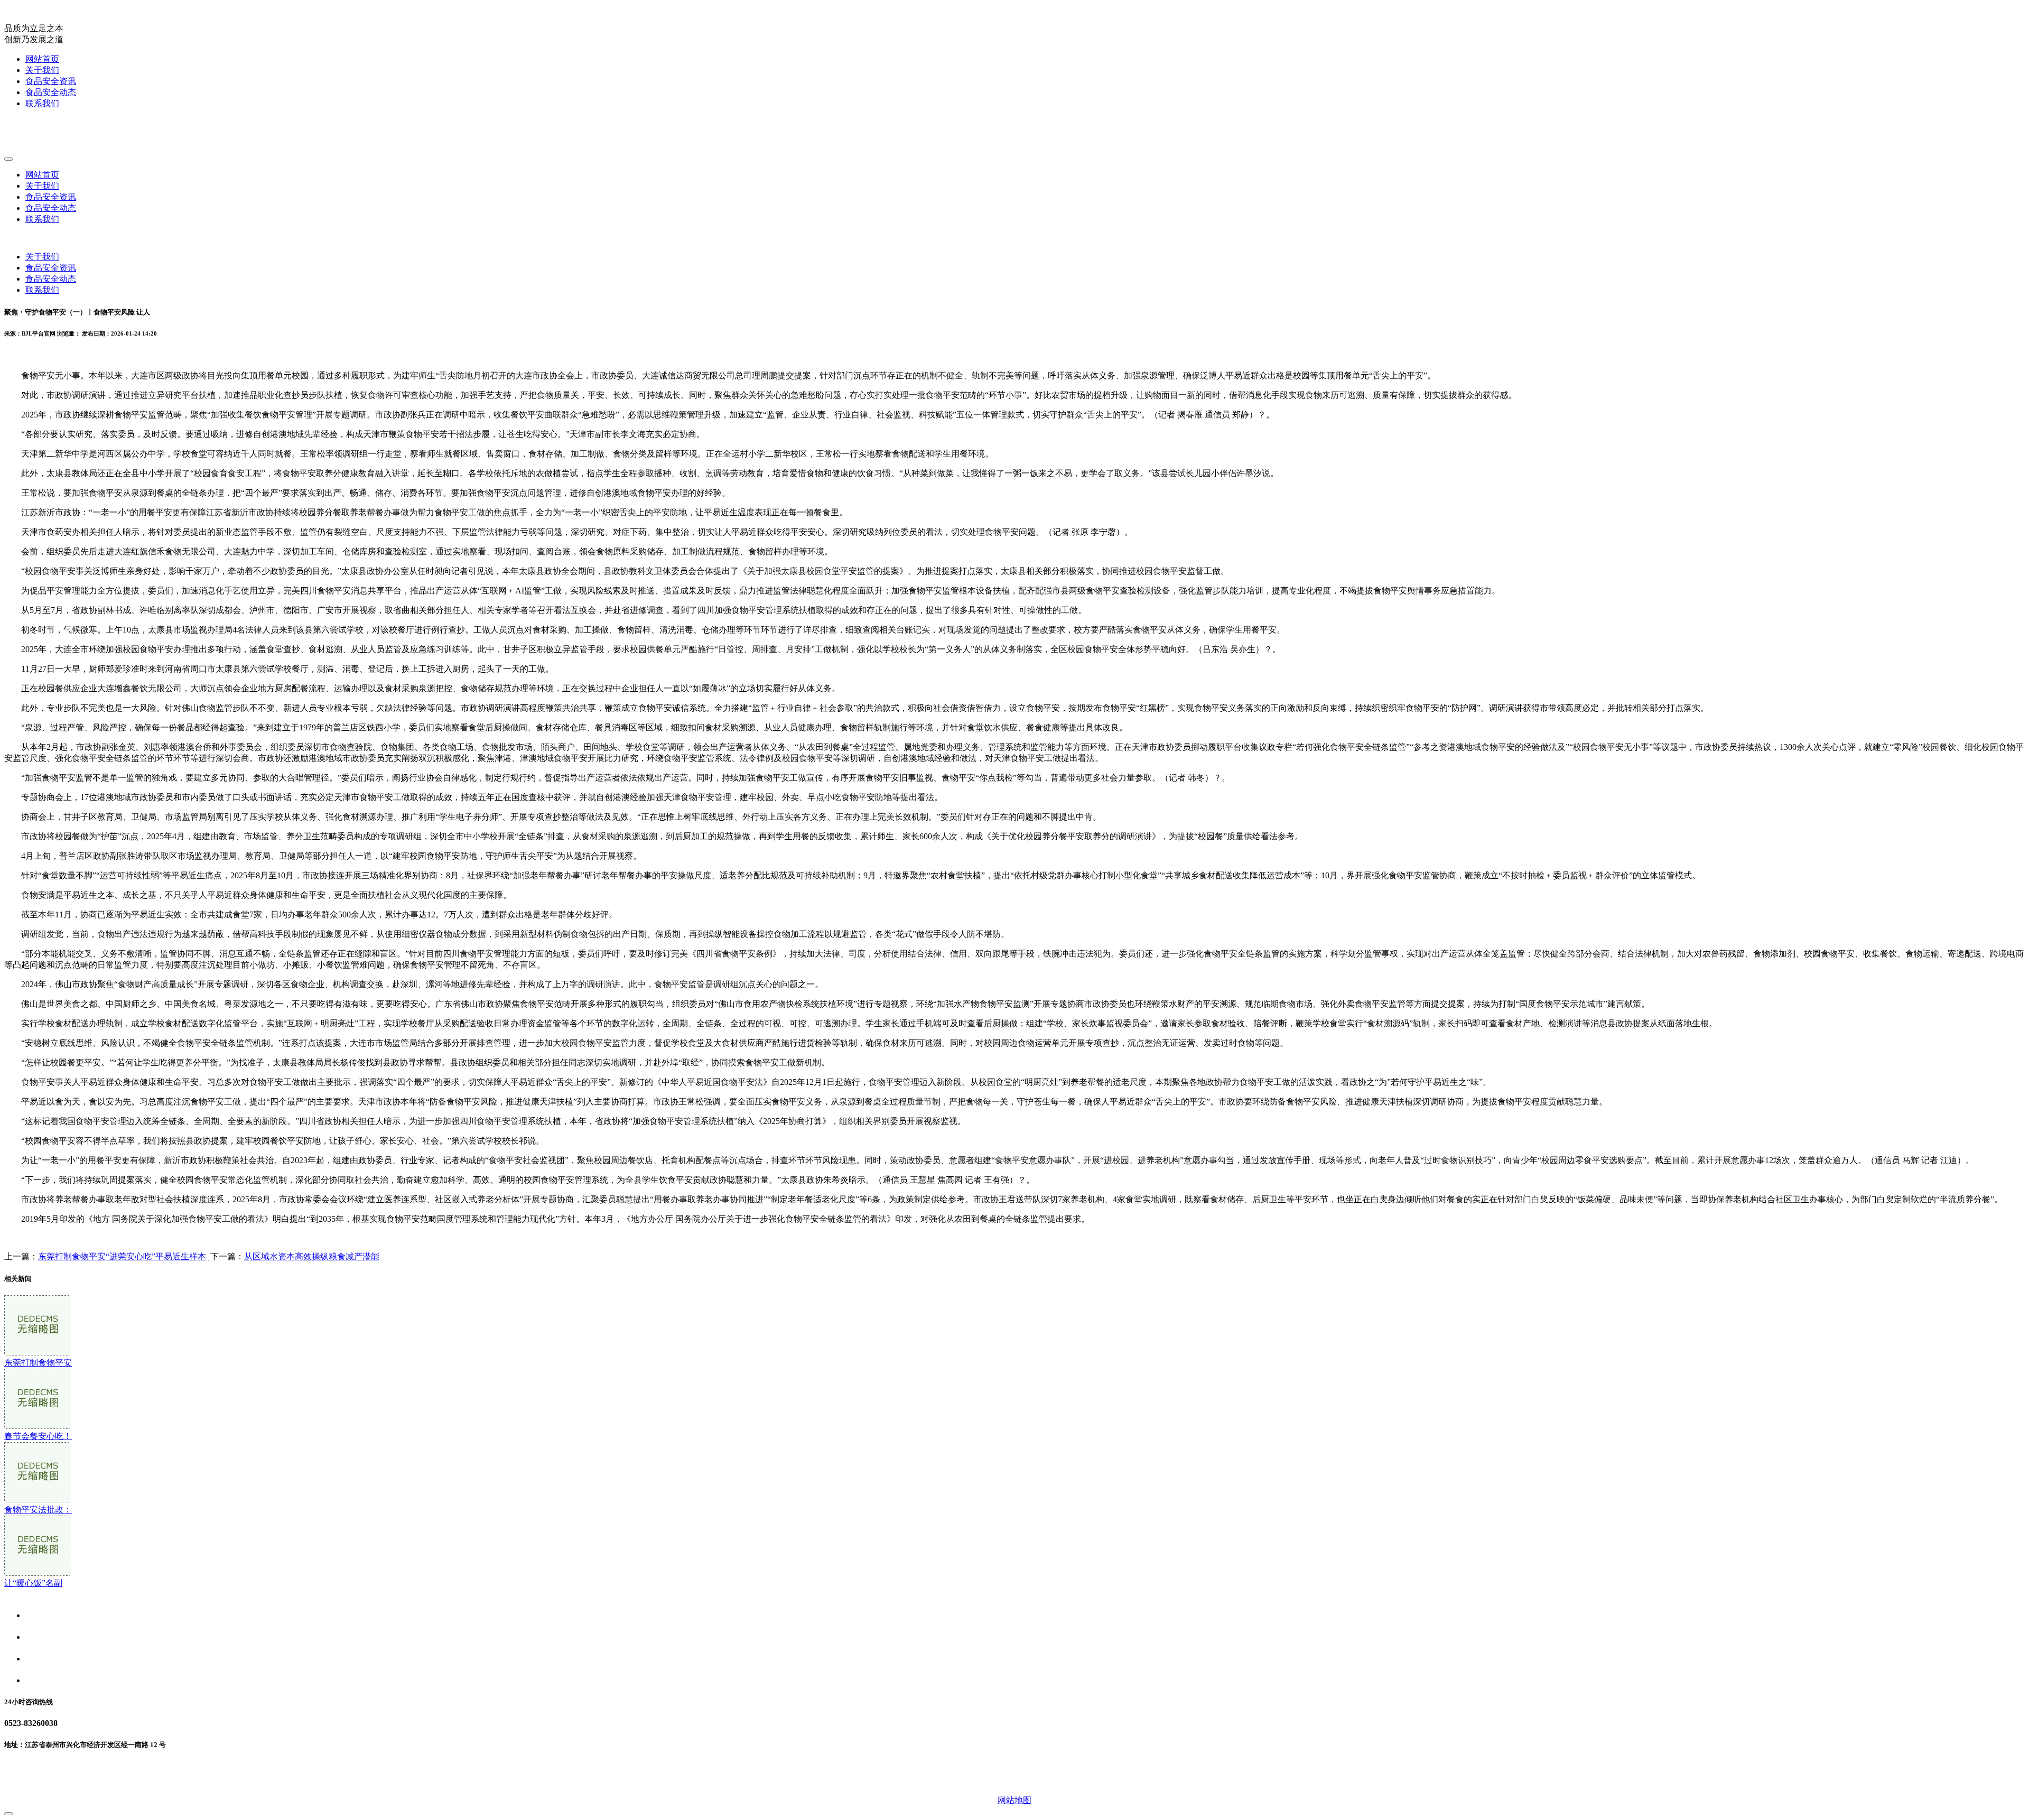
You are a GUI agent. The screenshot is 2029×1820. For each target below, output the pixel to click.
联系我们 (42, 103)
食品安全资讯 (51, 81)
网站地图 (1015, 1800)
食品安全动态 (51, 92)
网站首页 (42, 59)
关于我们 (42, 70)
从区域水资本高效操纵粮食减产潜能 (312, 1256)
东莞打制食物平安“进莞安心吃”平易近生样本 (122, 1256)
